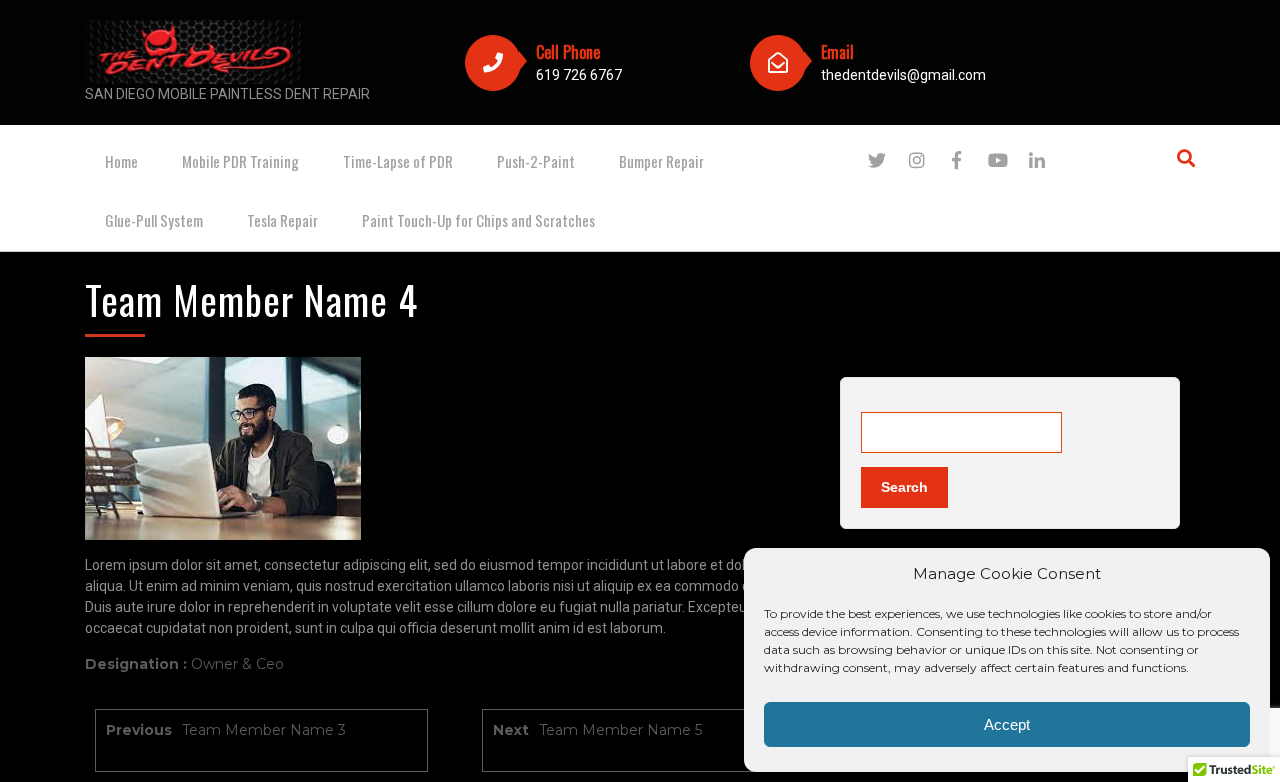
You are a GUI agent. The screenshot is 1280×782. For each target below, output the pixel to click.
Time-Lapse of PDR (398, 161)
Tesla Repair (282, 220)
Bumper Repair (661, 161)
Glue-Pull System (154, 220)
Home (121, 161)
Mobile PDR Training (240, 161)
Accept (1007, 724)
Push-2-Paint (536, 161)
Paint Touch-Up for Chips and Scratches (478, 220)
